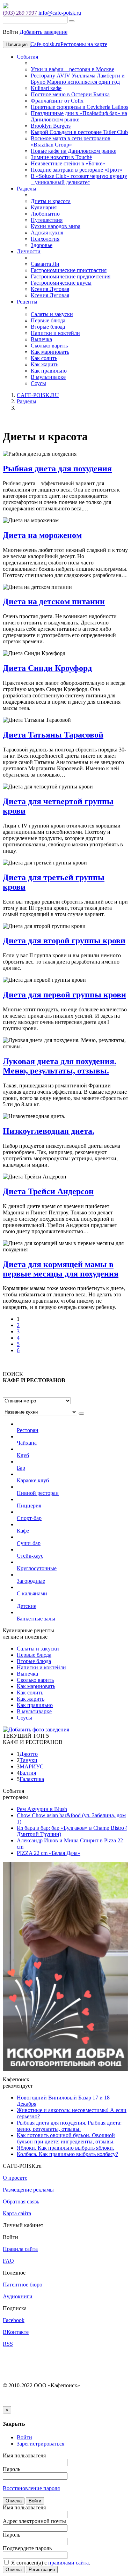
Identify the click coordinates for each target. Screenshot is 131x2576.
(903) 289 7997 (20, 13)
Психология (45, 239)
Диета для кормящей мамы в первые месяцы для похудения (61, 1269)
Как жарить (45, 364)
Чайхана (27, 1443)
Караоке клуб (33, 1480)
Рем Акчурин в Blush (42, 1809)
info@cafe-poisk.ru (60, 13)
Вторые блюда (48, 327)
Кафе (23, 1531)
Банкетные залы (36, 1619)
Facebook (14, 2320)
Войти (35, 2501)
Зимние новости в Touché (61, 157)
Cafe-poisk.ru (45, 44)
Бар (21, 1468)
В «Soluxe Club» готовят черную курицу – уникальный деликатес (79, 179)
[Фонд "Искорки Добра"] (65, 1966)
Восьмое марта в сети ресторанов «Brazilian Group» (71, 141)
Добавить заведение (43, 32)
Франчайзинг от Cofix (57, 101)
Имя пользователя (24, 2455)
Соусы (38, 383)
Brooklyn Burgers (51, 126)
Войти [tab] (24, 2437)
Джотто (29, 1754)
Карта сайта (17, 2213)
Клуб (23, 1455)
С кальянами (32, 1593)
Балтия (28, 1773)
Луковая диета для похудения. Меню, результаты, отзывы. (60, 1066)
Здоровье (42, 245)
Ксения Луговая (50, 289)
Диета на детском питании (54, 601)
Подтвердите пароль (27, 2548)
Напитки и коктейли (55, 333)
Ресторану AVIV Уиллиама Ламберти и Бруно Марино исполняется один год (78, 79)
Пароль (12, 2469)
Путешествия (47, 220)
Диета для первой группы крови (64, 995)
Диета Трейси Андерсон (48, 1191)
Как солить (44, 358)
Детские (27, 1606)
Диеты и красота (51, 201)
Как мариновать (50, 352)
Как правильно (49, 371)
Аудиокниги (18, 2296)
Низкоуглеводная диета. (49, 1131)
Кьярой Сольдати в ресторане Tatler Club (79, 132)
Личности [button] (29, 251)
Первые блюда (48, 320)
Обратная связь (21, 2201)
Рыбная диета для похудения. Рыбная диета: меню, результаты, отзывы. (69, 2126)
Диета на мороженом (42, 535)
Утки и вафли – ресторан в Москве (72, 69)
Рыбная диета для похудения (57, 469)
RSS (8, 2344)
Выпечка (41, 339)
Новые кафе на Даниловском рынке (74, 151)
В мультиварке (48, 377)
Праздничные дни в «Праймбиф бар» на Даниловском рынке (79, 116)
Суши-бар (29, 1543)
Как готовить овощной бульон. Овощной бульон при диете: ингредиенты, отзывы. (66, 2138)
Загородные (31, 1581)
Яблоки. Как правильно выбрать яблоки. (65, 2148)
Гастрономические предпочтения (71, 276)
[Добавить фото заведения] (36, 1729)
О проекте (15, 2178)
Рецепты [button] (27, 302)
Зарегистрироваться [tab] (41, 2444)
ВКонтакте (16, 2332)
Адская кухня (47, 233)
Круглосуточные (37, 1568)
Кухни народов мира (56, 226)
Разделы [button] (27, 189)
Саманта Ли (45, 264)
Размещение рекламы (28, 2190)
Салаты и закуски (52, 314)
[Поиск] (72, 21)
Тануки (28, 1760)
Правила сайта (20, 2249)
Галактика (32, 1779)
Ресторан (28, 1430)
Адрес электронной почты (34, 2521)
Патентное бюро (23, 2285)
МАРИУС (32, 1766)
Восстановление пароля (31, 2488)
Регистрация (42, 2570)
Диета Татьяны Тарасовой (53, 735)
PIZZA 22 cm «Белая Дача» (49, 1853)
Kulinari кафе (46, 88)
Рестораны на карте (84, 44)
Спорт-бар (29, 1518)
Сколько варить (49, 346)
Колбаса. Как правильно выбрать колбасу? (67, 2154)
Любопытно (45, 214)
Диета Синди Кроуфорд (47, 668)
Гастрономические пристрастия (69, 270)
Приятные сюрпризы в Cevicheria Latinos (79, 107)
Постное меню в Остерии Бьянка (70, 94)
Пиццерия (29, 1506)
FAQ (8, 2261)
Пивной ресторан (38, 1493)
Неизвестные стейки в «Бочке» (68, 163)
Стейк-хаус (30, 1556)
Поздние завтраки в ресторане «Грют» (77, 170)
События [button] (27, 57)
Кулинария (44, 207)
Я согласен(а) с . (50, 2563)
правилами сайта (68, 2563)
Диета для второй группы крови (64, 941)
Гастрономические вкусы (61, 283)
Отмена (14, 2501)
